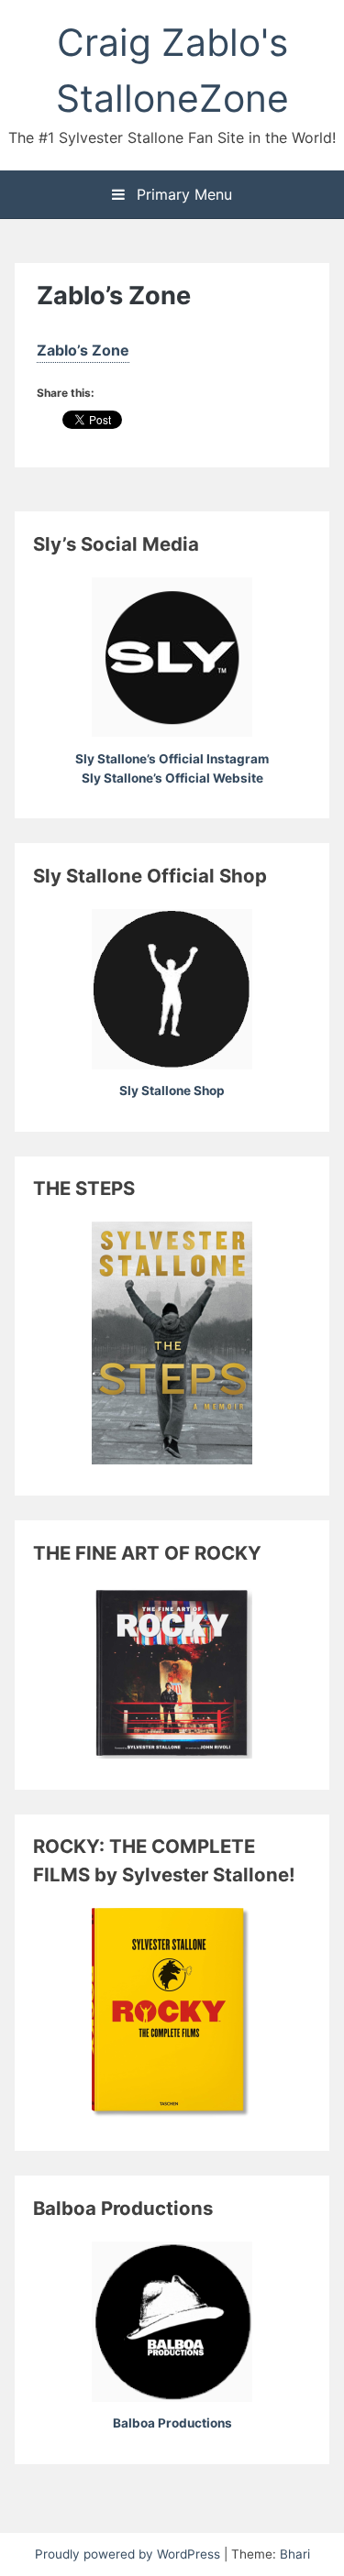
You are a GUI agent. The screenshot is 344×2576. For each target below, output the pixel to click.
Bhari (295, 2554)
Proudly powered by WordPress (129, 2554)
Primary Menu (182, 194)
